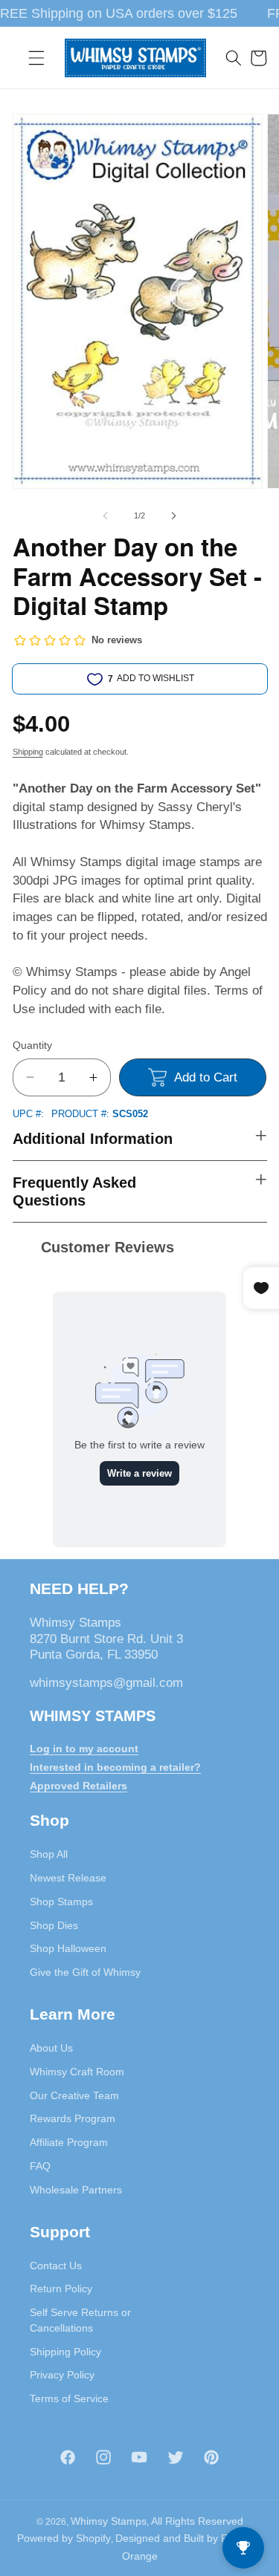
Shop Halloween (68, 1948)
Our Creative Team (74, 2095)
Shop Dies (54, 1925)
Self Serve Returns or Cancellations (80, 2320)
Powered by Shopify (64, 2538)
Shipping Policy (65, 2352)
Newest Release (68, 1878)
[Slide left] (105, 515)
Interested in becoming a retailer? (115, 1767)
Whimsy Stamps (109, 2521)
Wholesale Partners (76, 2190)
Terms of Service (69, 2398)
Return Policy (61, 2289)
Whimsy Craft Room (77, 2072)
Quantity (32, 1045)
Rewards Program (73, 2118)
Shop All (49, 1854)
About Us (51, 2048)
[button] (36, 58)
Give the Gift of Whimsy (85, 1972)
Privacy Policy (62, 2375)
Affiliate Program (69, 2142)
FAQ (40, 2166)
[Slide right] (174, 515)
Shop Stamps (61, 1902)
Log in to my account (84, 1749)
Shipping (28, 752)
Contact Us (56, 2266)
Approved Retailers (78, 1786)
